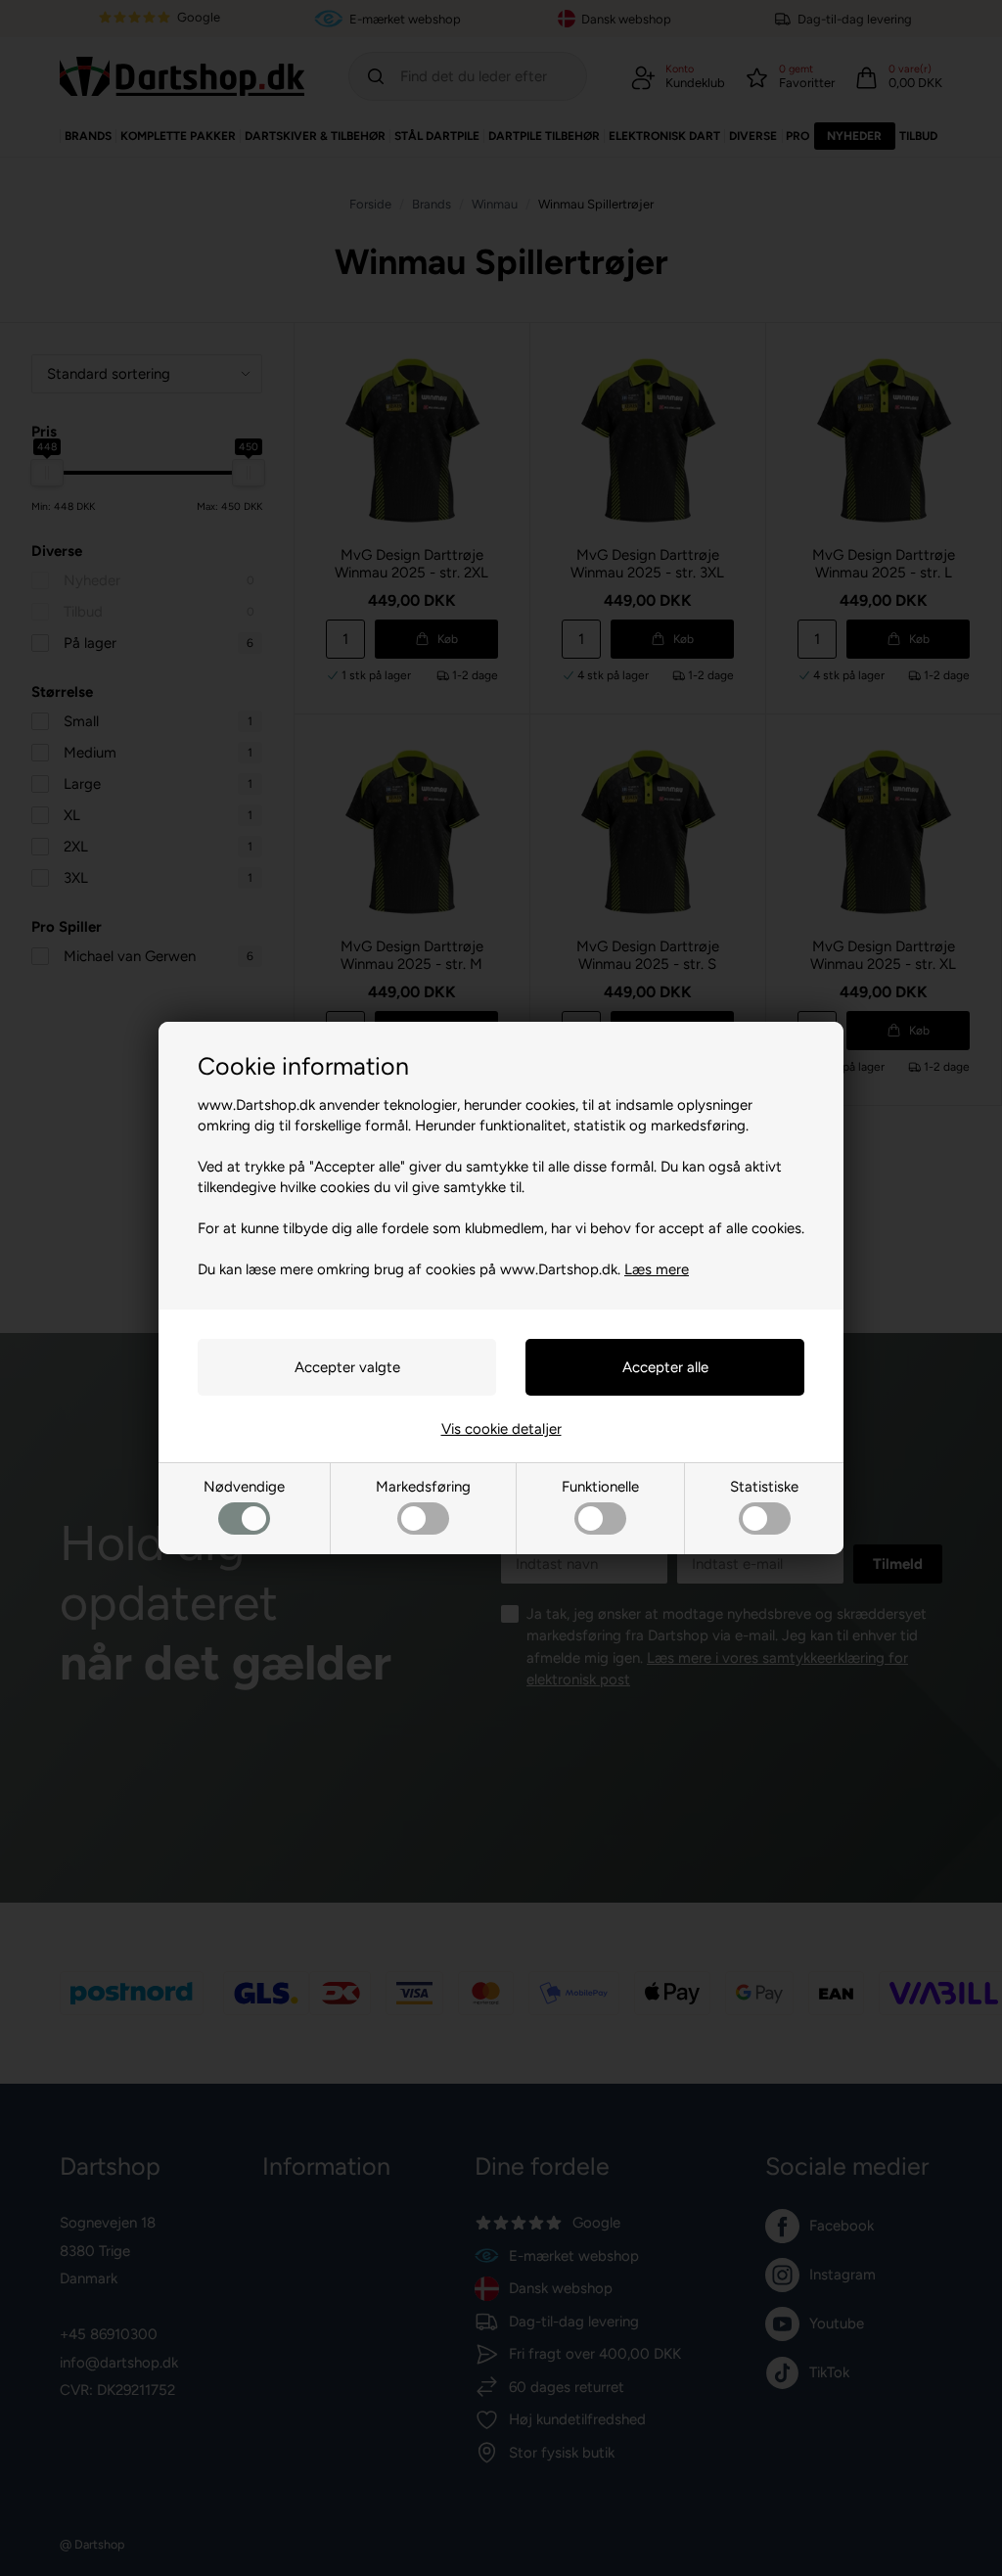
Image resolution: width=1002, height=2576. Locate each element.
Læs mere (657, 1269)
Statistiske (764, 1487)
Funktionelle (600, 1487)
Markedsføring (423, 1487)
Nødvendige (244, 1487)
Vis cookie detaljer (501, 1429)
